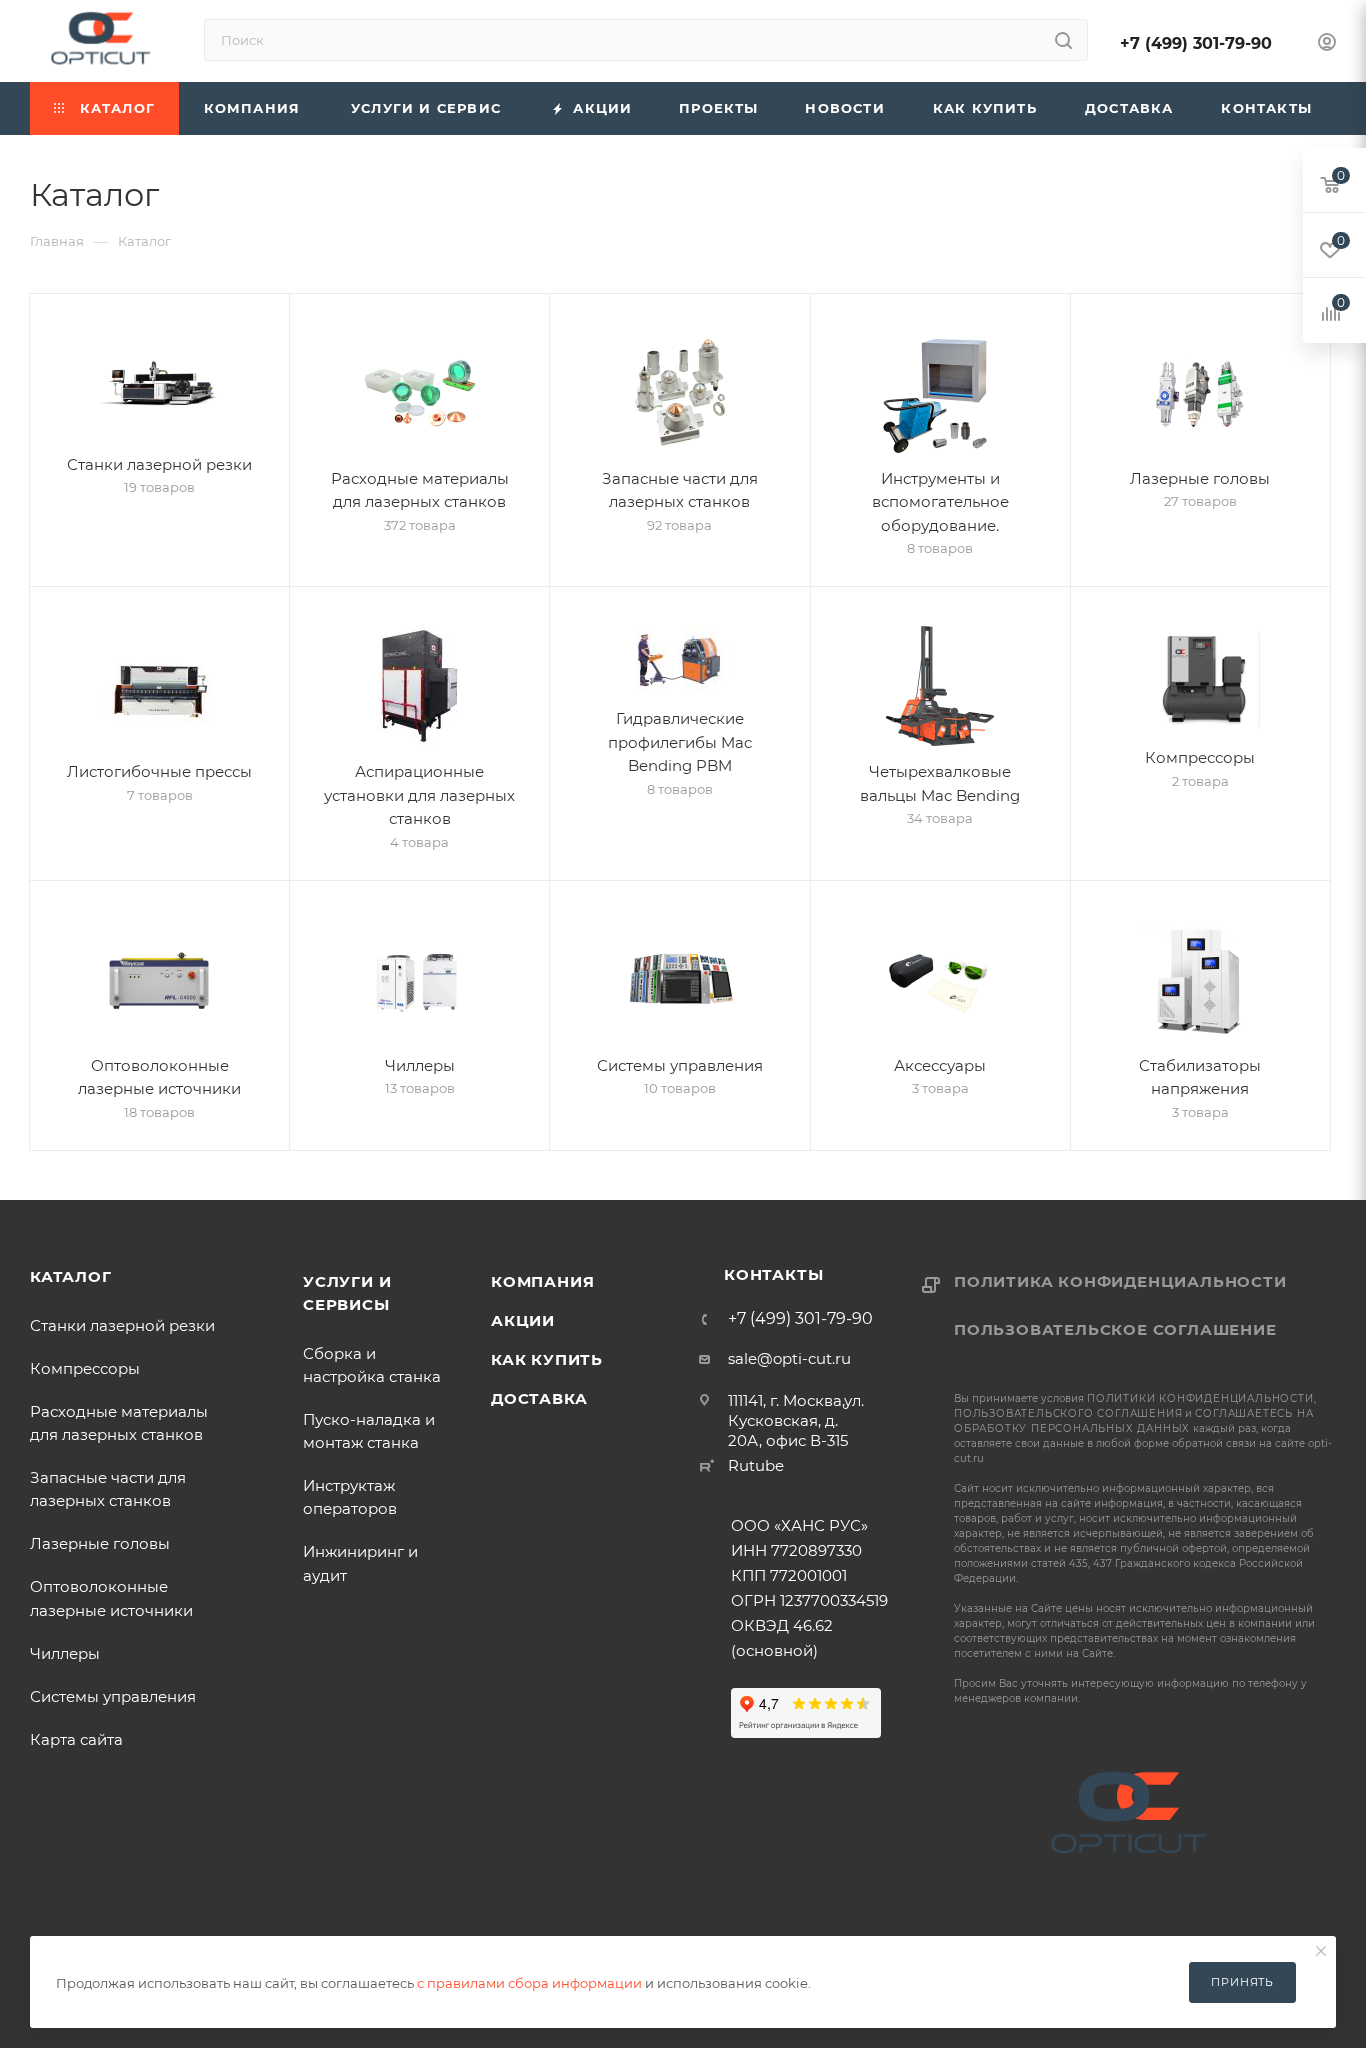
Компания (542, 1281)
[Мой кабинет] (1327, 44)
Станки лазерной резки (122, 1325)
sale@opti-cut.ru (789, 1358)
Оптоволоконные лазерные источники (111, 1598)
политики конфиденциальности (1200, 1398)
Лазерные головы (100, 1543)
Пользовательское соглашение (1115, 1329)
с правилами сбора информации (529, 1983)
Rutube (756, 1465)
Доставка (539, 1398)
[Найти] (1063, 40)
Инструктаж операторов (350, 1497)
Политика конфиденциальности (1120, 1281)
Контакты (773, 1274)
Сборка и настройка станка (372, 1365)
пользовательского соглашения (1068, 1413)
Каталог (71, 1276)
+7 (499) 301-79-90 (1196, 43)
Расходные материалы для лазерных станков (119, 1423)
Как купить (547, 1359)
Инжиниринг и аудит (360, 1563)
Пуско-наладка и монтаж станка (369, 1431)
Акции (523, 1320)
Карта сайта (76, 1739)
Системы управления (113, 1696)
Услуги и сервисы (347, 1293)
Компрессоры (85, 1368)
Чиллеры (65, 1653)
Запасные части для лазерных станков (112, 1489)
